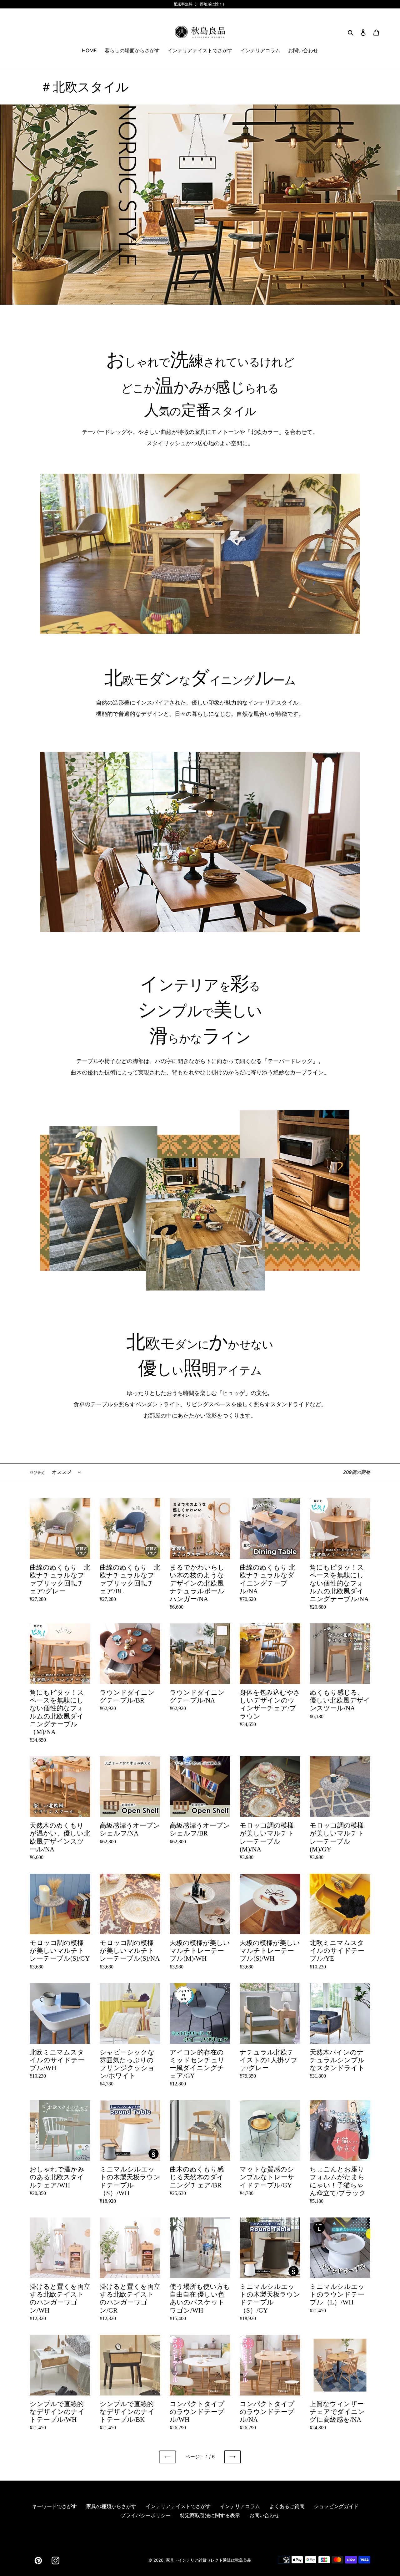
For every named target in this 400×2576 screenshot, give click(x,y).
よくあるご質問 (287, 2506)
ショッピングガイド (336, 2506)
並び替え (37, 1472)
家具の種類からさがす (111, 2506)
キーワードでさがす (54, 2506)
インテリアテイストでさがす (178, 2506)
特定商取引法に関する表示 (210, 2515)
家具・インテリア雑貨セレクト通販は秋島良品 (209, 2560)
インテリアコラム (240, 2506)
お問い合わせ (264, 2515)
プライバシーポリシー (146, 2515)
